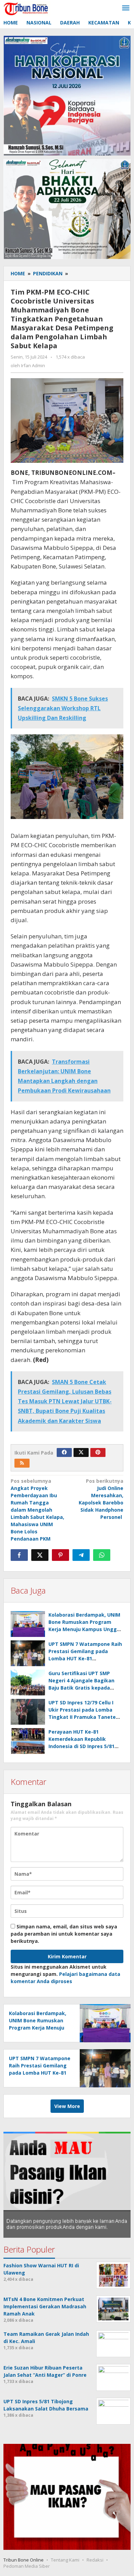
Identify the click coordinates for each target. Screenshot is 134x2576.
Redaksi (95, 2560)
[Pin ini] (60, 1555)
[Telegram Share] (81, 1555)
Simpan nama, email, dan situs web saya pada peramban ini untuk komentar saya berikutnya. (64, 1934)
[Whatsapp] (102, 1555)
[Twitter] (81, 1452)
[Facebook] (64, 1452)
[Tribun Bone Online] (27, 8)
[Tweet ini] (40, 1555)
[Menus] (126, 8)
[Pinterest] (98, 1452)
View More (67, 2106)
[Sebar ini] (19, 1555)
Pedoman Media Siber (27, 2566)
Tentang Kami (65, 2560)
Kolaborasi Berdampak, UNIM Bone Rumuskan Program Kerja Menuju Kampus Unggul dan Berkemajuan (38, 2028)
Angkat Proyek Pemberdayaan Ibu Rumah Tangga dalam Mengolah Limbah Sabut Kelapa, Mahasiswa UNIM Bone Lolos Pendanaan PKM (37, 1510)
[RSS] (22, 1463)
